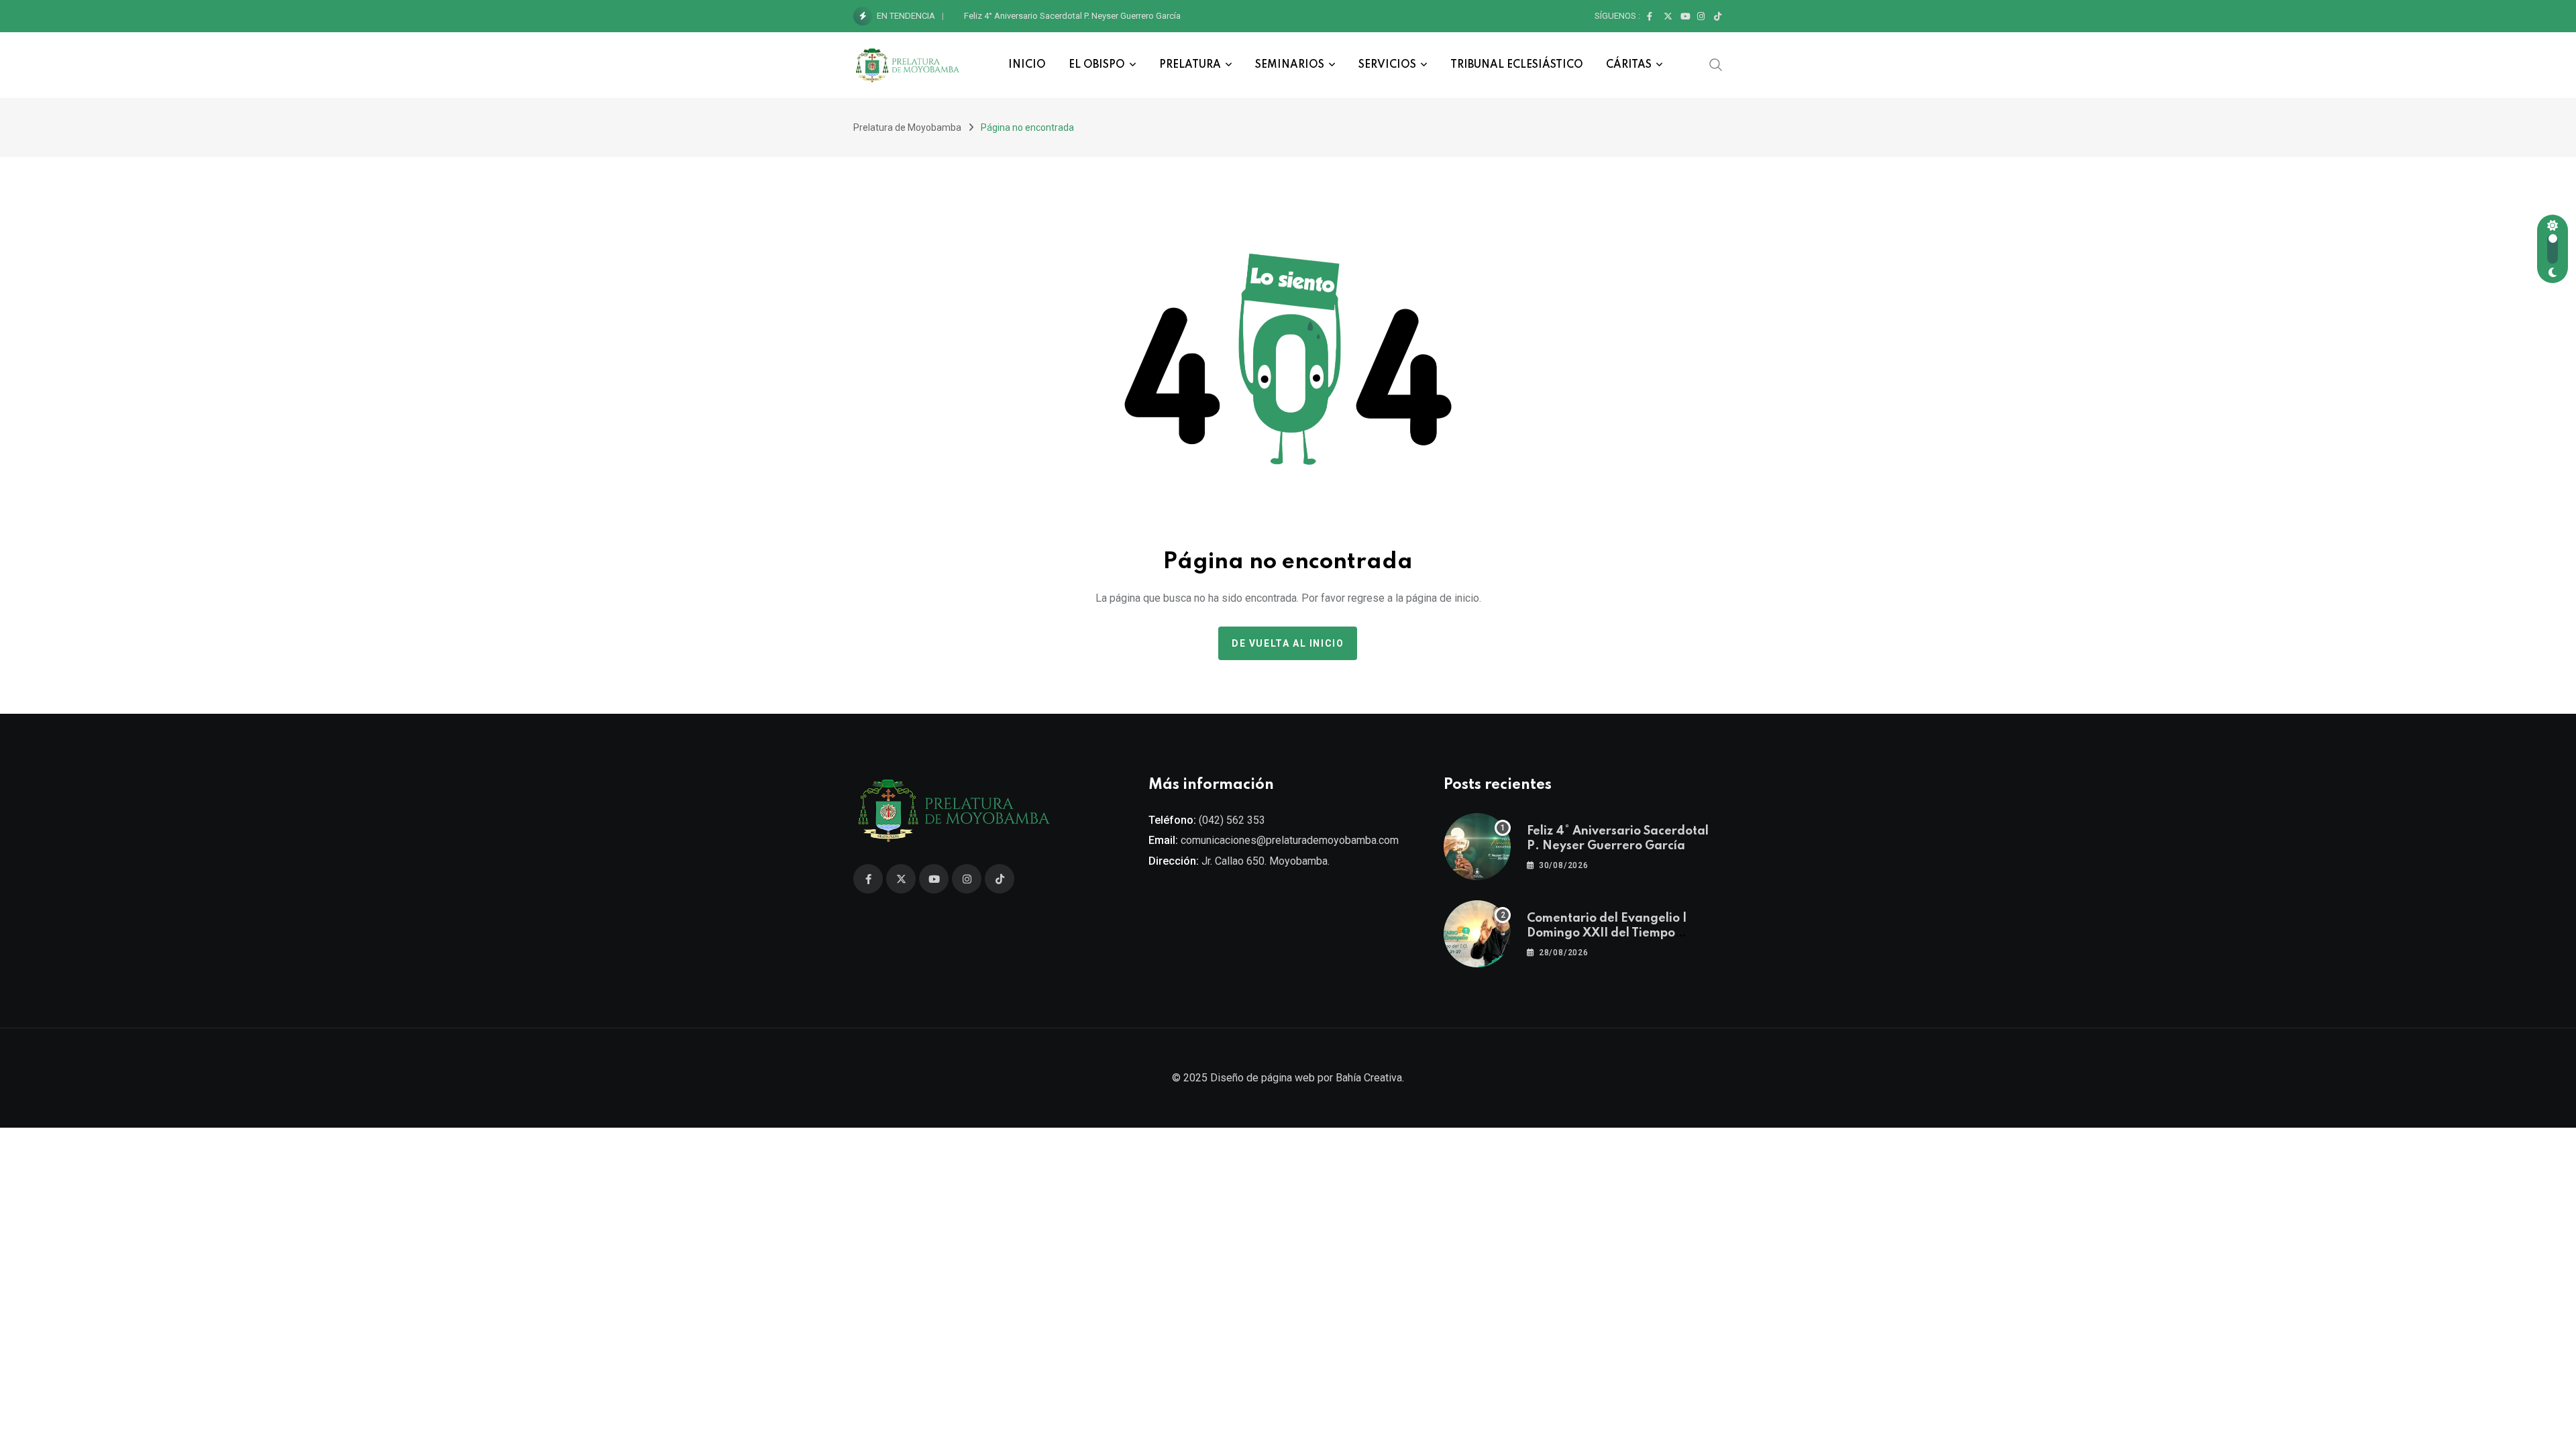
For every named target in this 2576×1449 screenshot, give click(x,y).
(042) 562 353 (1232, 820)
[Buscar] (1716, 64)
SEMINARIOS (1290, 65)
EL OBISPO (1097, 65)
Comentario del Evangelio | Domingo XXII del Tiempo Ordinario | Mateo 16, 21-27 (1118, 16)
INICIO (1027, 65)
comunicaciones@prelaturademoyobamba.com (1290, 840)
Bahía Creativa (1369, 1078)
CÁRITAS (1629, 65)
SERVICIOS (1387, 65)
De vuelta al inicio (1288, 643)
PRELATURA (1190, 65)
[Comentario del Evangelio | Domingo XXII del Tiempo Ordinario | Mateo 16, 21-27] (1477, 934)
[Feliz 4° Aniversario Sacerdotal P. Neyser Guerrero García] (1477, 847)
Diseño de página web (1263, 1078)
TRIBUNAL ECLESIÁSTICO (1517, 65)
